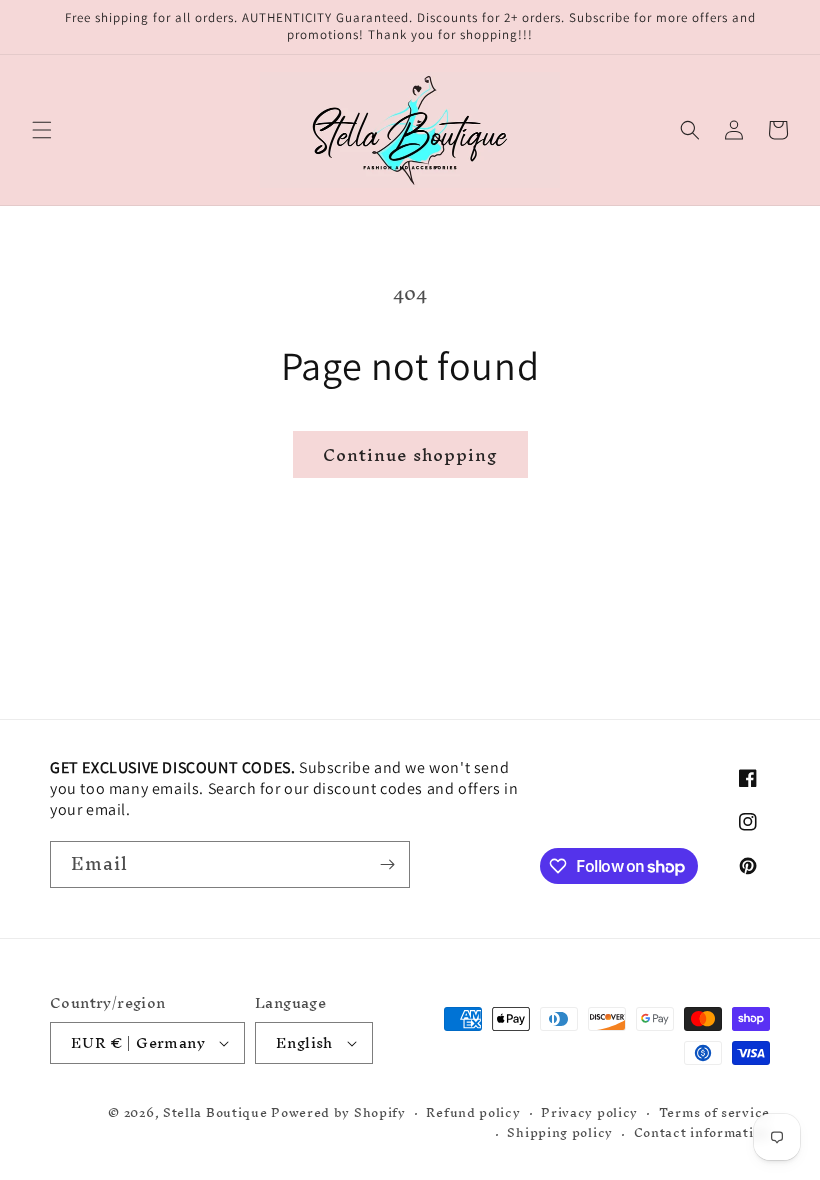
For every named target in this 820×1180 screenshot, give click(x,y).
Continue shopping (410, 454)
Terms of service (714, 1113)
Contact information (702, 1133)
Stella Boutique (217, 1112)
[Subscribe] (387, 864)
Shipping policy (560, 1133)
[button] (42, 130)
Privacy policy (589, 1113)
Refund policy (473, 1113)
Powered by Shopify (338, 1112)
